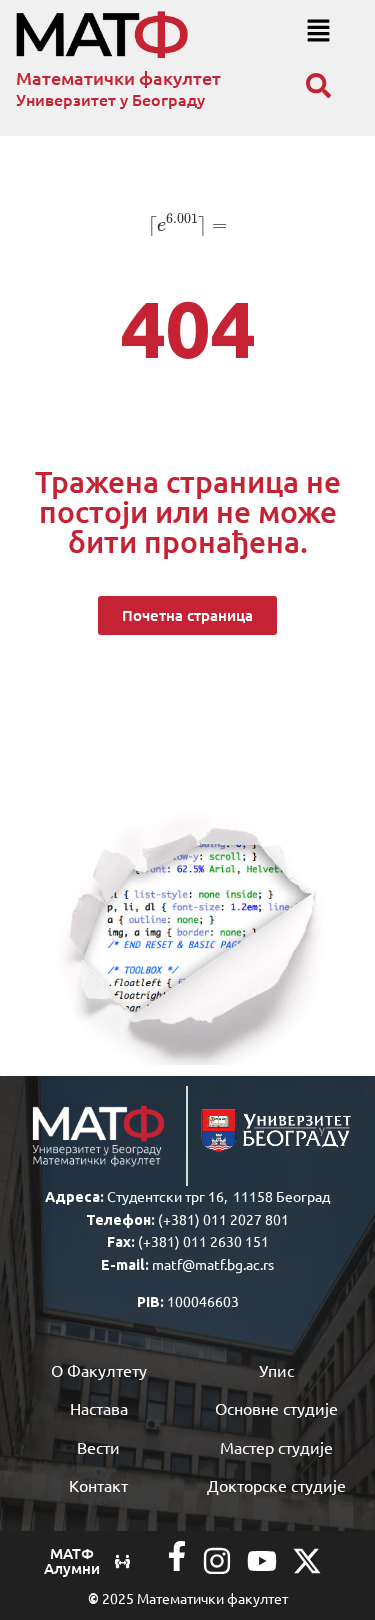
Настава (99, 1408)
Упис (276, 1370)
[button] (318, 31)
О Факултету (99, 1370)
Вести (98, 1447)
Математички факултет (118, 77)
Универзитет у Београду (110, 99)
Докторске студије (276, 1485)
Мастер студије (276, 1447)
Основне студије (276, 1408)
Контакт (98, 1485)
